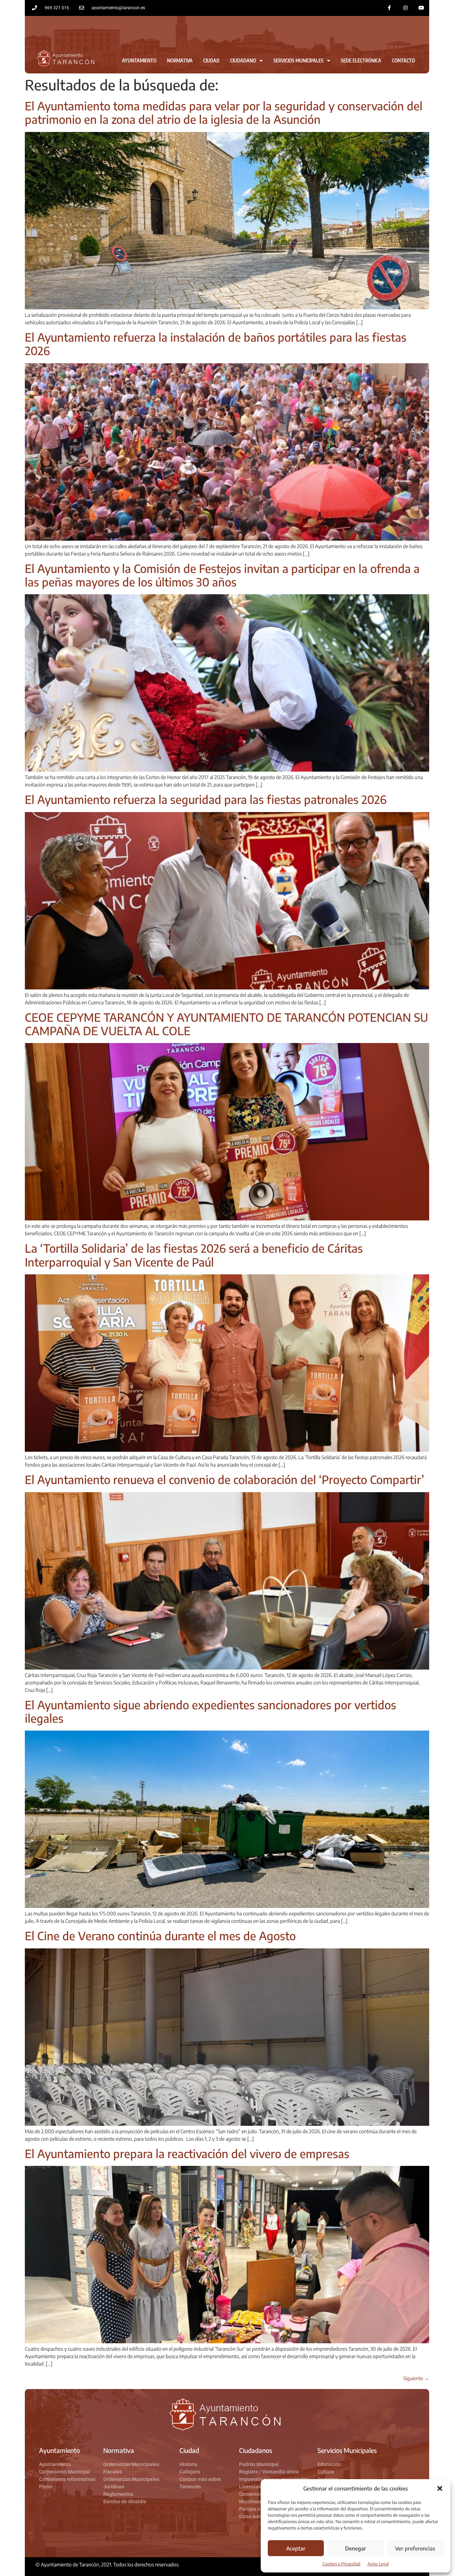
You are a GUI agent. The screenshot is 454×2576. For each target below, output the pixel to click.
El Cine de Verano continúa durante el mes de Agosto (160, 1936)
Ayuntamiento (139, 60)
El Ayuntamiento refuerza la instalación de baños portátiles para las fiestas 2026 (216, 344)
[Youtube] (421, 8)
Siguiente (416, 2378)
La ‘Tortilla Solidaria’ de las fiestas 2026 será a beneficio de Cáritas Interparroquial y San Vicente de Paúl (194, 1255)
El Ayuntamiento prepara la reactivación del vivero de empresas (187, 2153)
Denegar (356, 2548)
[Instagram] (405, 8)
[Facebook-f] (390, 8)
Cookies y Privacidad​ (341, 2564)
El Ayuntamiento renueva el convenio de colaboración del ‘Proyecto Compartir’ (225, 1479)
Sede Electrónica (361, 60)
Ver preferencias (415, 2548)
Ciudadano (243, 60)
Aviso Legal (378, 2564)
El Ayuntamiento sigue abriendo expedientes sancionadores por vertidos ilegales (211, 1711)
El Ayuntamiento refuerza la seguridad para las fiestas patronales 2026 (206, 799)
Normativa (180, 60)
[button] (440, 2488)
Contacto (403, 60)
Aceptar (296, 2548)
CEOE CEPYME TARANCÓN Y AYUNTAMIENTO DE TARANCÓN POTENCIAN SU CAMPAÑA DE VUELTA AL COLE (226, 1024)
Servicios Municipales (298, 60)
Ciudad (211, 60)
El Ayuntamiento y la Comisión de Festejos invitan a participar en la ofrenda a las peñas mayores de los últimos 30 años (222, 575)
